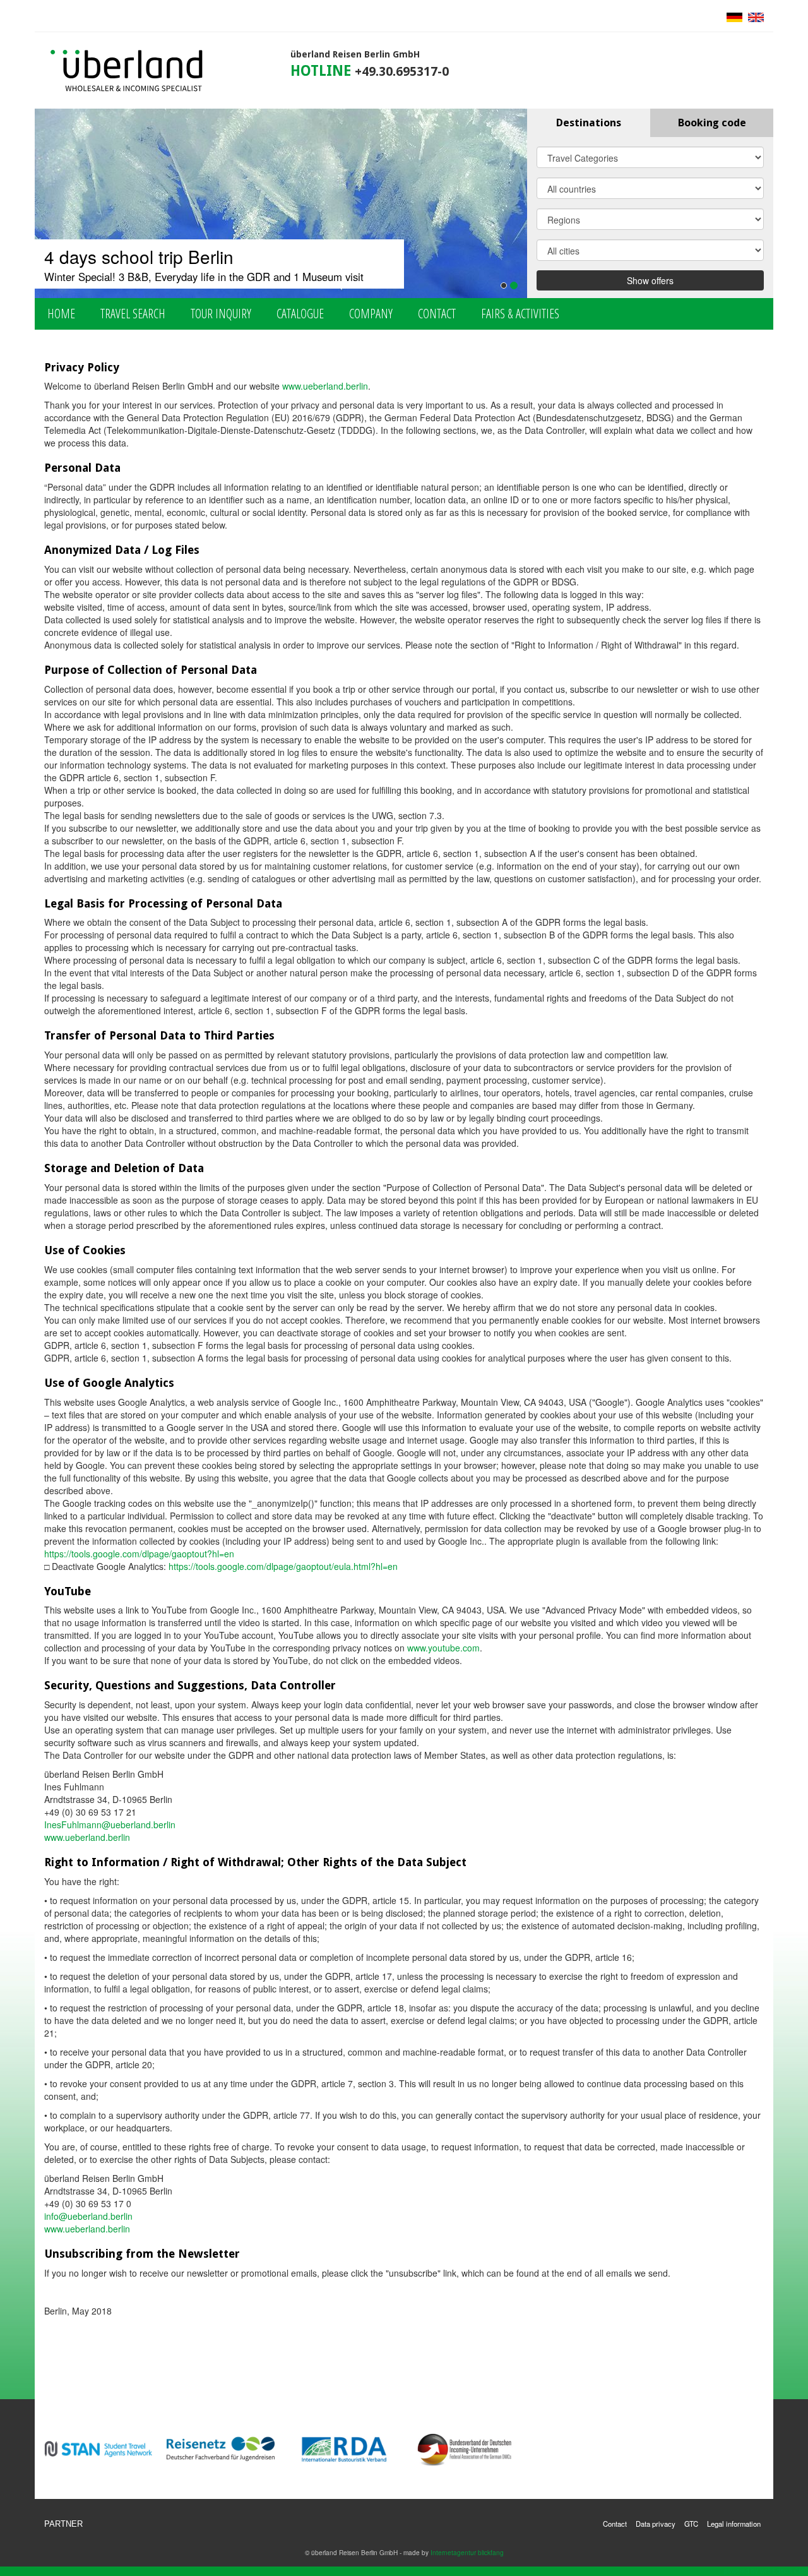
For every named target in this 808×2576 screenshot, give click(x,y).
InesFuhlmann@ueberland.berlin (110, 1824)
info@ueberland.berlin (88, 2216)
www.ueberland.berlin (325, 386)
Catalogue (300, 314)
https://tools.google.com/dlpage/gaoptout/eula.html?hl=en (283, 1566)
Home (61, 314)
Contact (437, 314)
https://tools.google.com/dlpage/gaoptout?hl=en (139, 1554)
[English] (754, 16)
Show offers (650, 280)
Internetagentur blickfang (467, 2552)
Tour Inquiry (221, 314)
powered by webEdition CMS (766, 2571)
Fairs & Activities (520, 314)
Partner (63, 2524)
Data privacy (656, 2524)
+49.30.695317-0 (402, 72)
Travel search (133, 314)
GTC (691, 2524)
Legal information (734, 2524)
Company (371, 314)
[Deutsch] (734, 16)
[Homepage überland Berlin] (127, 71)
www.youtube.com (443, 1648)
